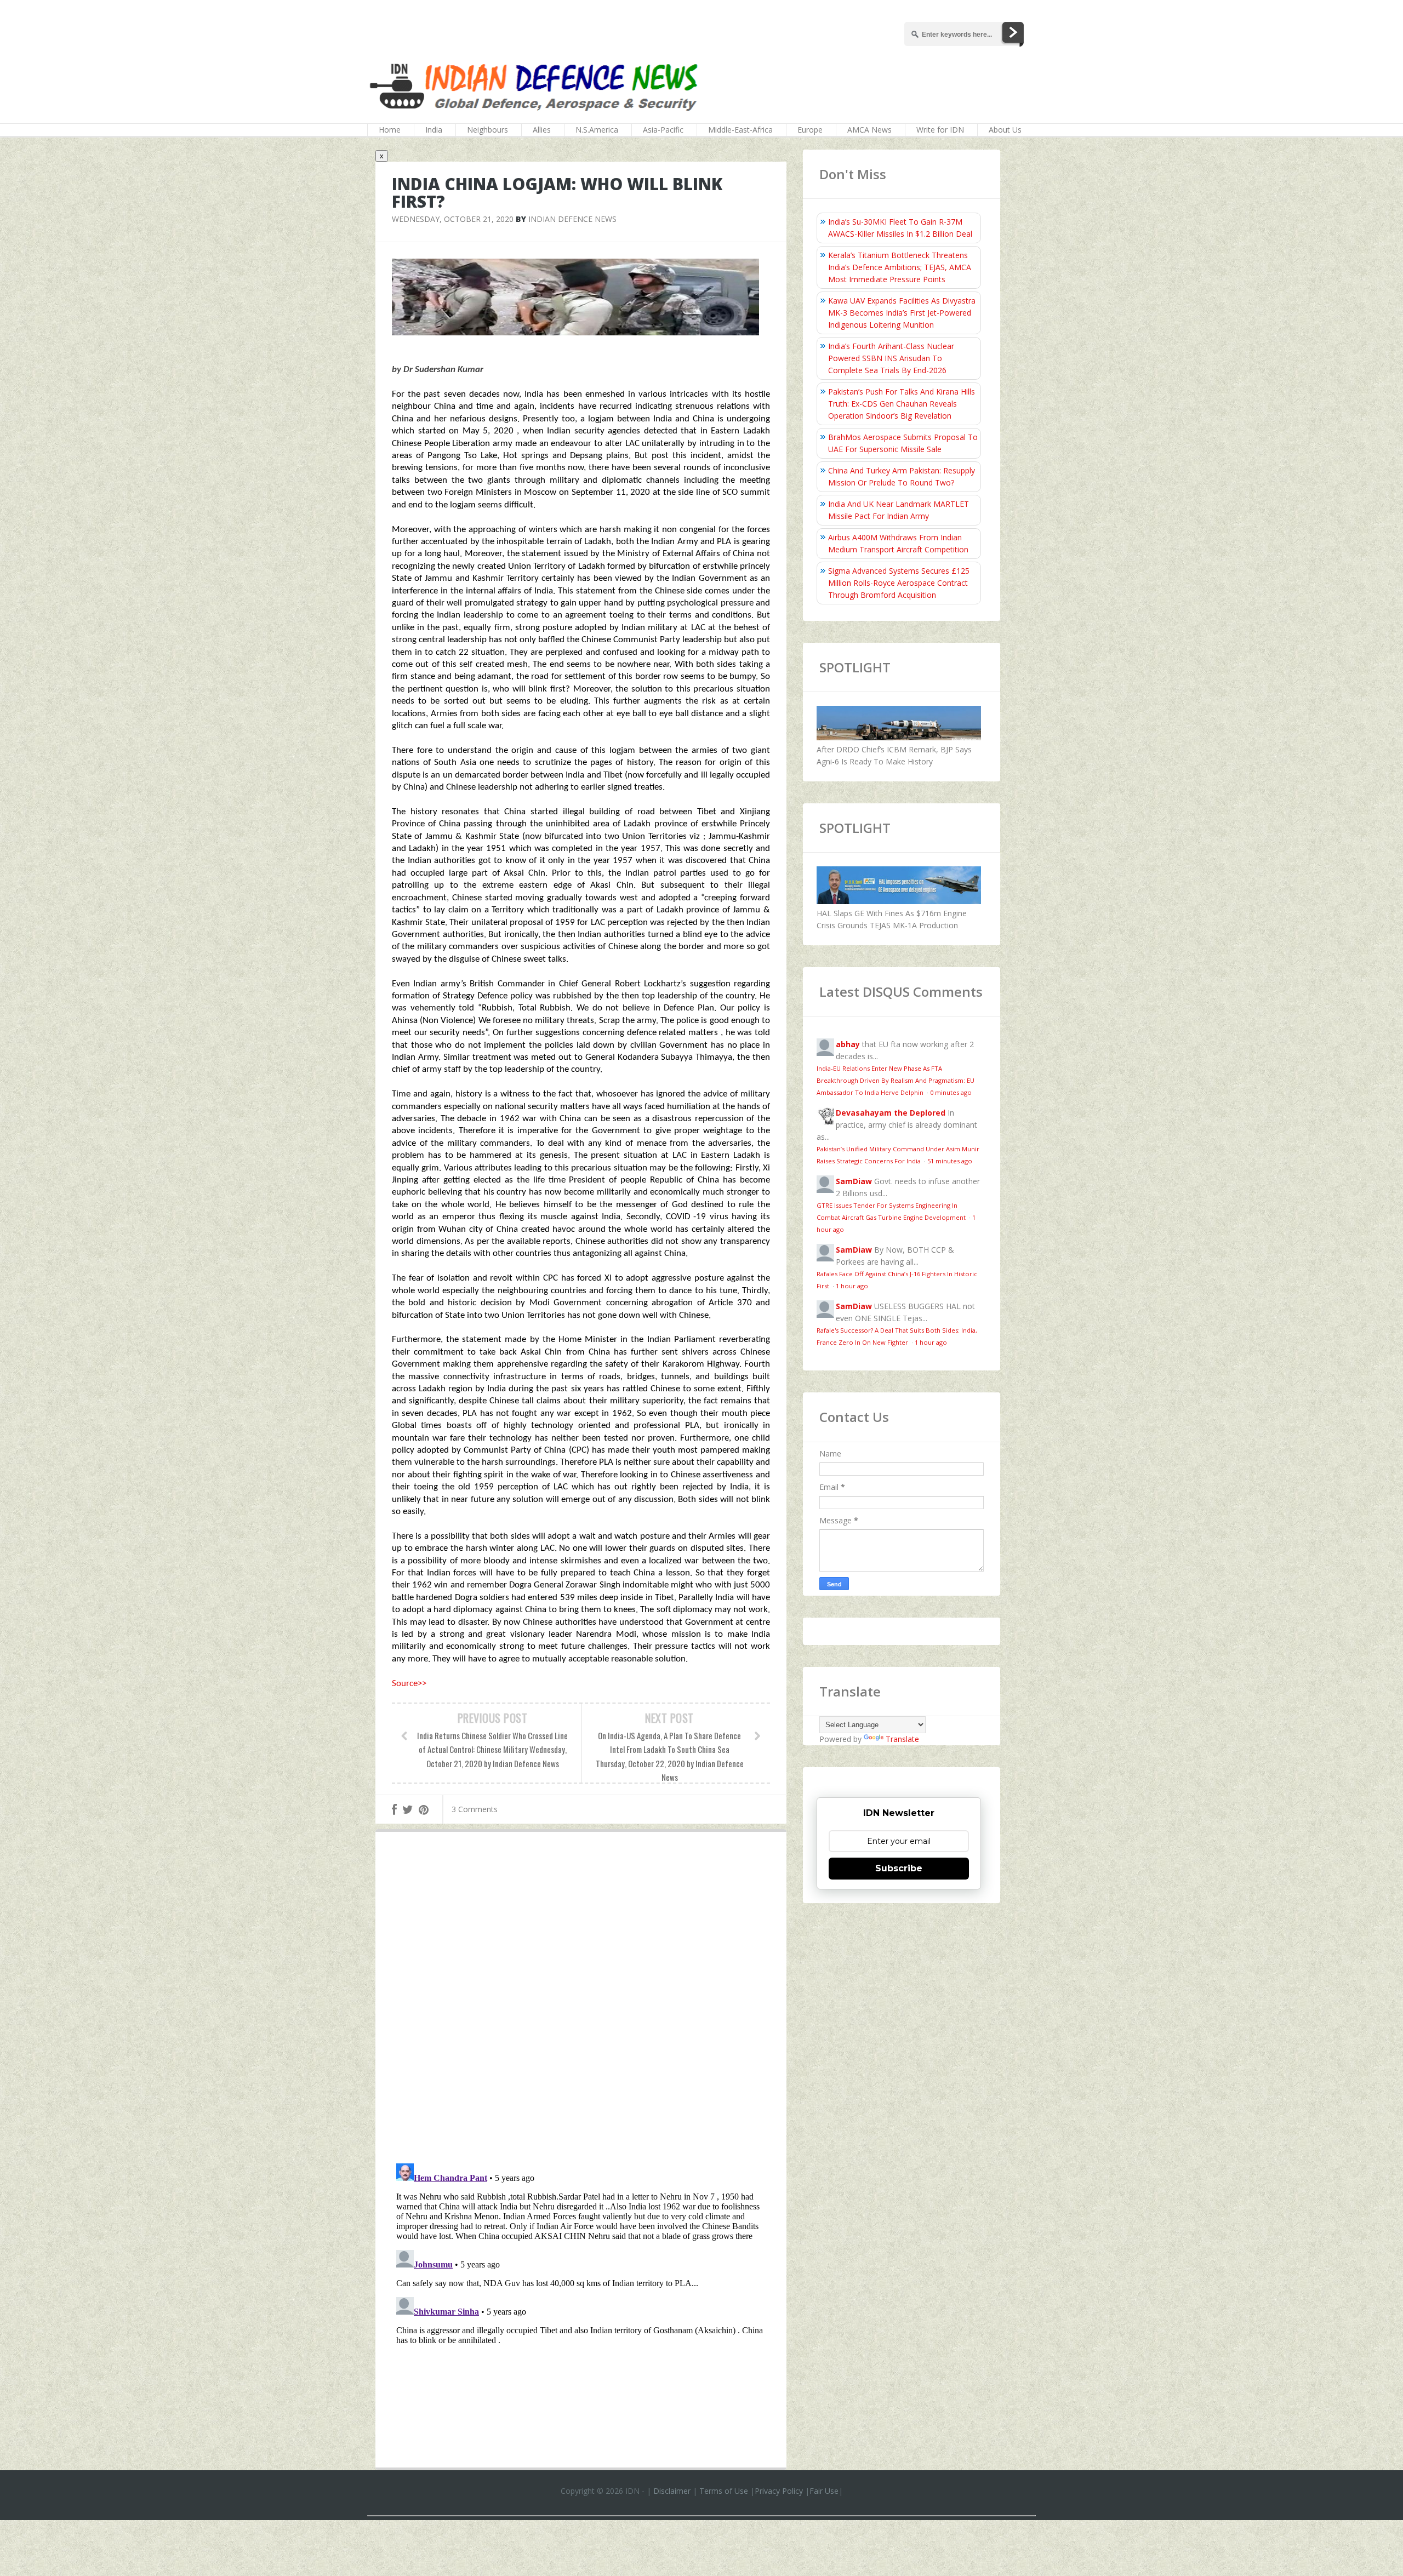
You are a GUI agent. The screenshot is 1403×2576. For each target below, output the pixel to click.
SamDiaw (854, 1181)
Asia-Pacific (663, 130)
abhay (848, 1044)
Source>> (409, 1684)
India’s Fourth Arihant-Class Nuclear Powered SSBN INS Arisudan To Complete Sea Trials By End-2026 (891, 358)
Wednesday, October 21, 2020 (453, 219)
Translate (902, 1739)
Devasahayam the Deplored (891, 1113)
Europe (810, 130)
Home (390, 130)
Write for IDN (940, 130)
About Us (1005, 130)
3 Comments (475, 1809)
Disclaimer (672, 2491)
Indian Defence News (572, 219)
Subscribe (899, 1868)
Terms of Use (724, 2491)
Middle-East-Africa (740, 130)
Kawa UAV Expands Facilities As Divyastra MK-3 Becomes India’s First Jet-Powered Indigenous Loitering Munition (902, 313)
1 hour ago (852, 1286)
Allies (542, 130)
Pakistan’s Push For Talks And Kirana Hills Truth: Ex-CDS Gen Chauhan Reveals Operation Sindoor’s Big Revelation (902, 404)
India (434, 130)
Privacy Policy (779, 2491)
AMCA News (869, 130)
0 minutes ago (951, 1092)
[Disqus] (581, 2000)
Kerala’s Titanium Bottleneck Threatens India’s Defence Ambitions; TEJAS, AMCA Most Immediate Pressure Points (900, 267)
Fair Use (824, 2491)
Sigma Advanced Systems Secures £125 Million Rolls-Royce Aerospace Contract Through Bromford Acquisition (899, 583)
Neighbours (487, 130)
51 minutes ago (950, 1161)
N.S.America (597, 130)
